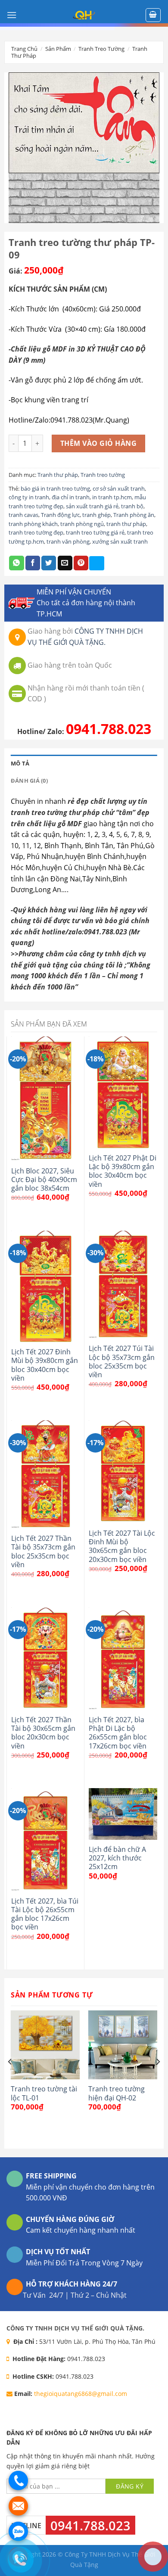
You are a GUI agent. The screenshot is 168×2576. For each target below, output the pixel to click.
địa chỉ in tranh (71, 497)
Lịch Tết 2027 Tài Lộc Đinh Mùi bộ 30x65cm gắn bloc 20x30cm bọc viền (122, 1546)
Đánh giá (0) (29, 781)
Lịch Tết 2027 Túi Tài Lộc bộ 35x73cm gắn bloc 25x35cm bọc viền (122, 1361)
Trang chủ (24, 49)
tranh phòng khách (33, 524)
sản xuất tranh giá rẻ (92, 506)
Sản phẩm (58, 49)
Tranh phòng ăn (134, 515)
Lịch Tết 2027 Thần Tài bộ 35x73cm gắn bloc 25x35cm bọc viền (43, 1551)
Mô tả (20, 763)
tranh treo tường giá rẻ (95, 532)
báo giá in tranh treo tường (55, 488)
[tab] (84, 763)
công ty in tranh (29, 497)
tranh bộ (132, 506)
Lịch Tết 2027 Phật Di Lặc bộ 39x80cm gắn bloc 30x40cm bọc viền (123, 1171)
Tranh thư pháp (58, 475)
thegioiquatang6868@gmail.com (81, 2394)
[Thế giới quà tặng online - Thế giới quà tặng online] (84, 15)
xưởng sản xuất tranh (120, 541)
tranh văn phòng (68, 541)
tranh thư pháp (126, 524)
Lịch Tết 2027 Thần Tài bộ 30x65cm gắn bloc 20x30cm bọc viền (43, 1733)
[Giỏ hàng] (153, 15)
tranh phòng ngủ (82, 524)
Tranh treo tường (101, 49)
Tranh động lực (60, 515)
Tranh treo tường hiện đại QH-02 (117, 2093)
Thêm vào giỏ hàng (98, 443)
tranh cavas (23, 515)
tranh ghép (96, 515)
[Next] (158, 2079)
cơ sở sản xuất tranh (119, 488)
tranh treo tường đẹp (36, 532)
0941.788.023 (109, 729)
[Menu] (12, 15)
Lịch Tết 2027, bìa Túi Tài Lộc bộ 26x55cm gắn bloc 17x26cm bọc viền (45, 1914)
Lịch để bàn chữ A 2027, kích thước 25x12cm (117, 1858)
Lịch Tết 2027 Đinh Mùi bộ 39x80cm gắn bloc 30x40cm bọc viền (45, 1365)
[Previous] (10, 2079)
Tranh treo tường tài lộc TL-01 (44, 2093)
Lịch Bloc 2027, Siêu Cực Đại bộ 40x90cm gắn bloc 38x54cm (44, 1180)
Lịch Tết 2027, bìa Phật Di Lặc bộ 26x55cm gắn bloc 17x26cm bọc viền (118, 1733)
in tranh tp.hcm (112, 497)
